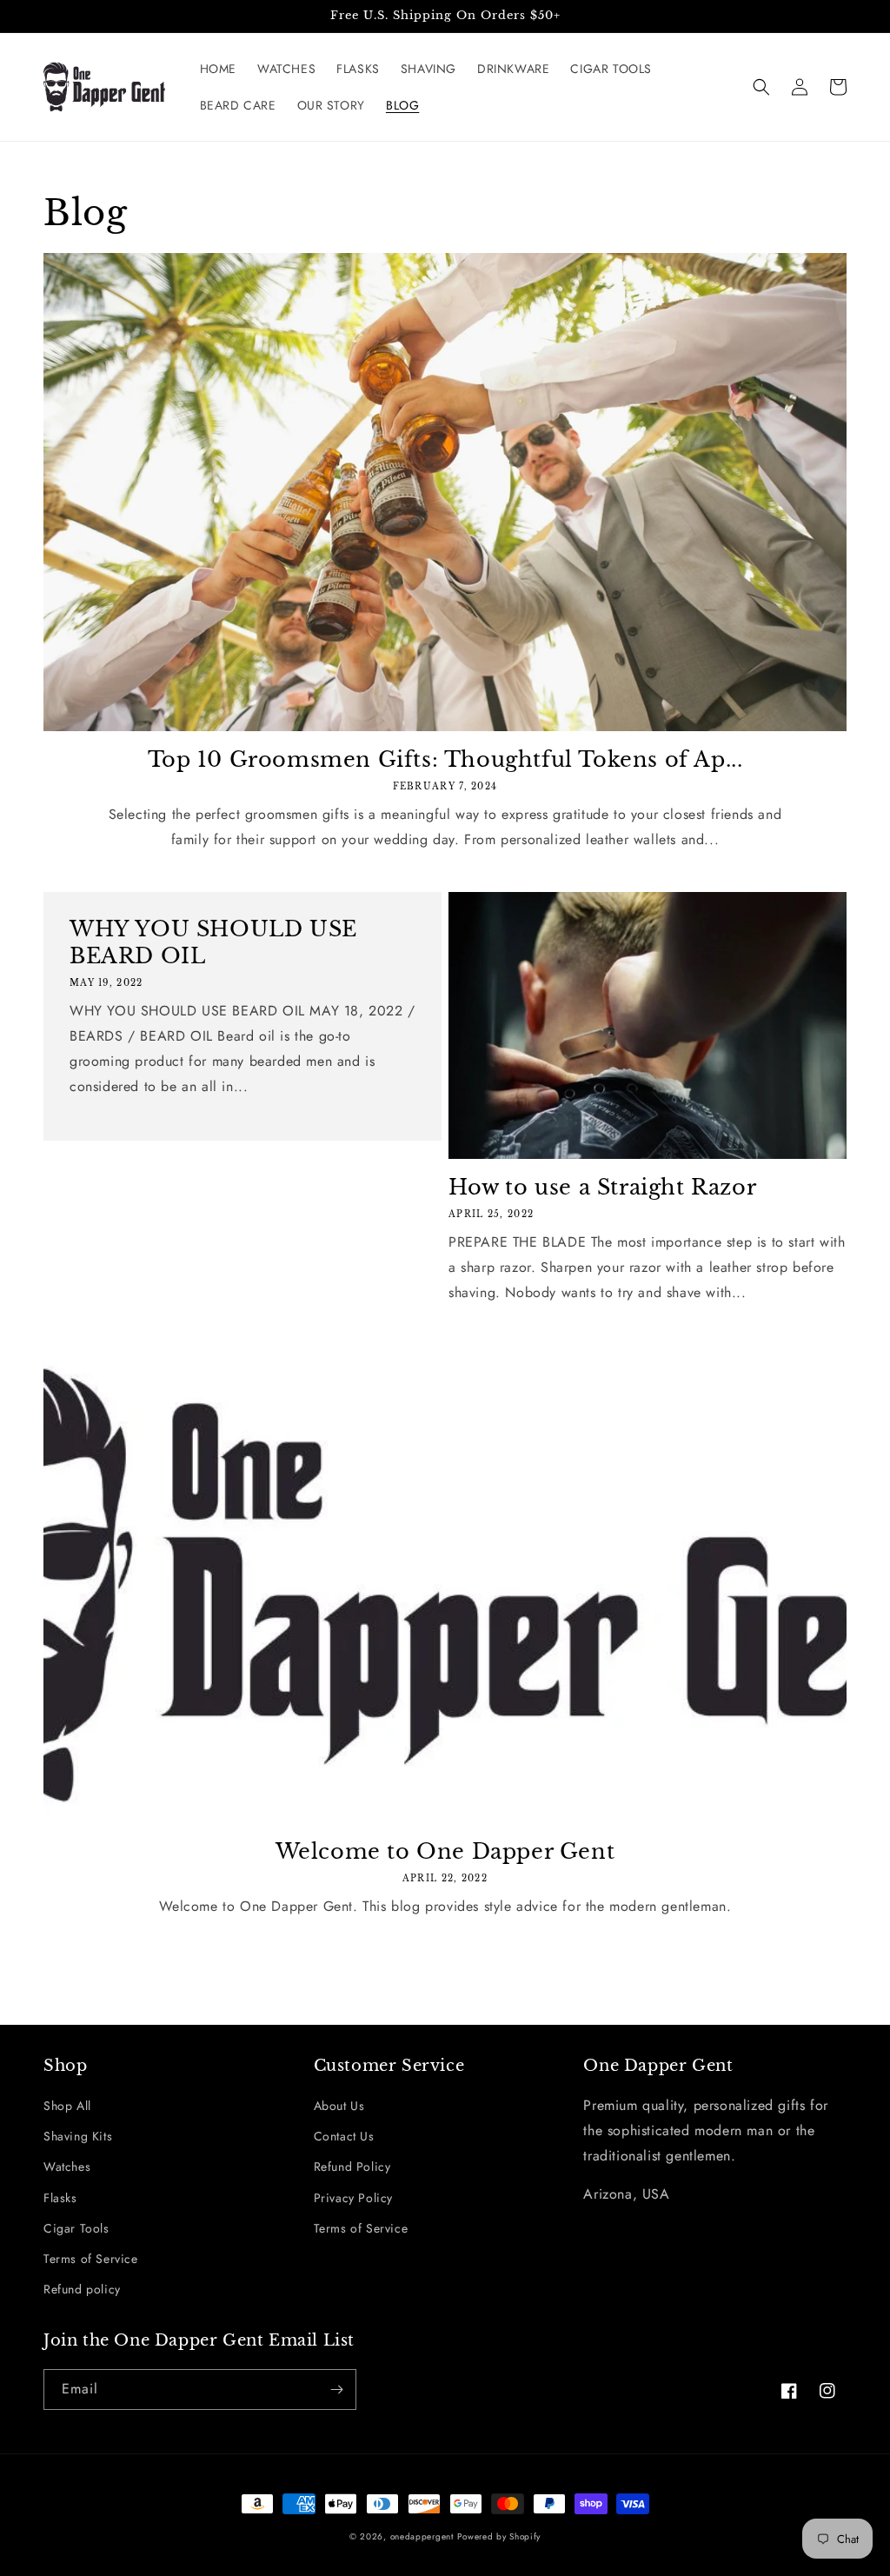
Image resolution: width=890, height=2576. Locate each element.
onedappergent (422, 2536)
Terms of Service (91, 2259)
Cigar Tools (76, 2228)
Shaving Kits (78, 2136)
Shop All (67, 2106)
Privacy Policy (353, 2198)
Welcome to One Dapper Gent (445, 1851)
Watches (67, 2167)
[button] (761, 87)
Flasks (60, 2198)
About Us (339, 2106)
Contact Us (344, 2136)
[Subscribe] (336, 2390)
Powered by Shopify (499, 2536)
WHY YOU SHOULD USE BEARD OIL (213, 942)
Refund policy (82, 2289)
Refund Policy (352, 2167)
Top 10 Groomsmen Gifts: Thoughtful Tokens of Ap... (445, 759)
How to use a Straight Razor (602, 1187)
